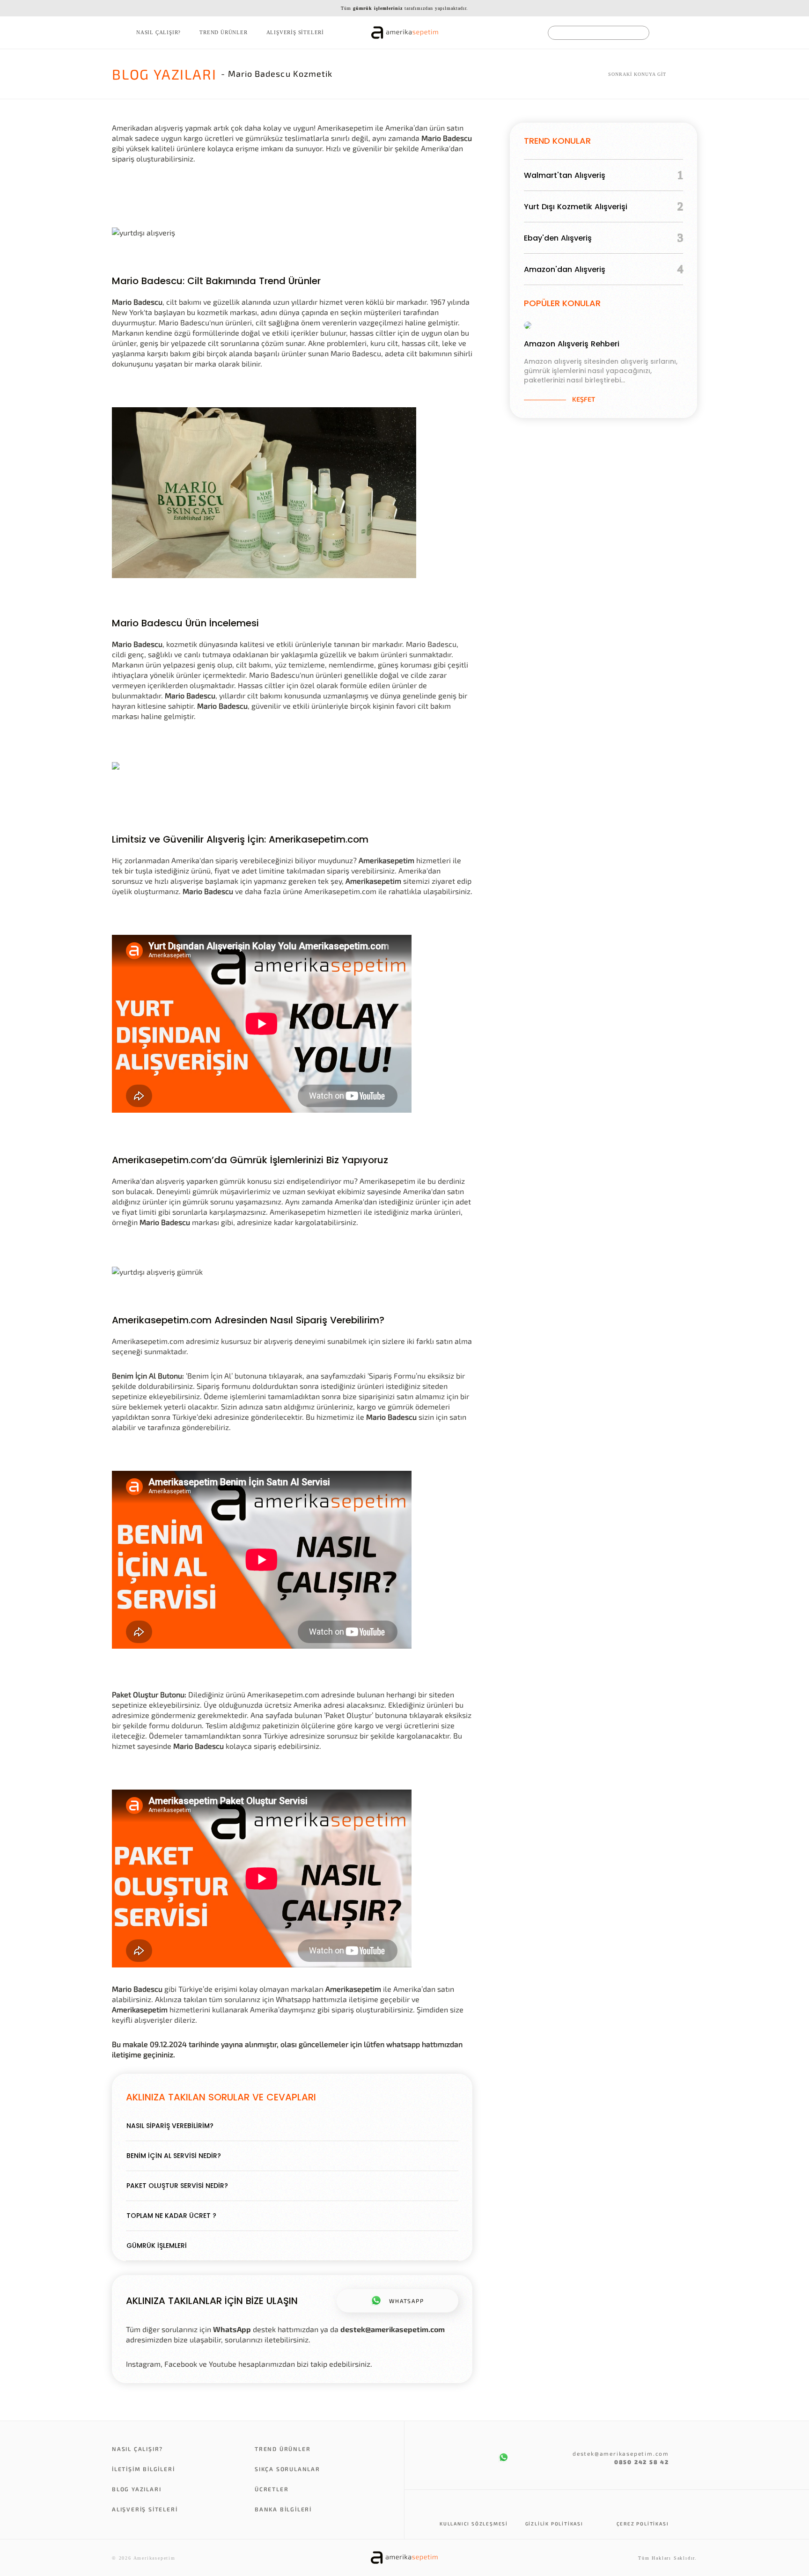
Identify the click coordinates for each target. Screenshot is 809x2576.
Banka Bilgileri (283, 2509)
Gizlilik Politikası (554, 2524)
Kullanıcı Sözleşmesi (474, 2524)
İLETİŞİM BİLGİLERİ (143, 2469)
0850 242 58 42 (642, 2462)
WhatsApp (232, 2329)
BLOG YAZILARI (136, 2489)
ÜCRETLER (272, 2489)
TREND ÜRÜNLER (223, 32)
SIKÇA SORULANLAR (287, 2469)
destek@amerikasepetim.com (393, 2329)
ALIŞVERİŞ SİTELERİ (295, 32)
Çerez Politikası (643, 2524)
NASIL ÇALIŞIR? (158, 32)
